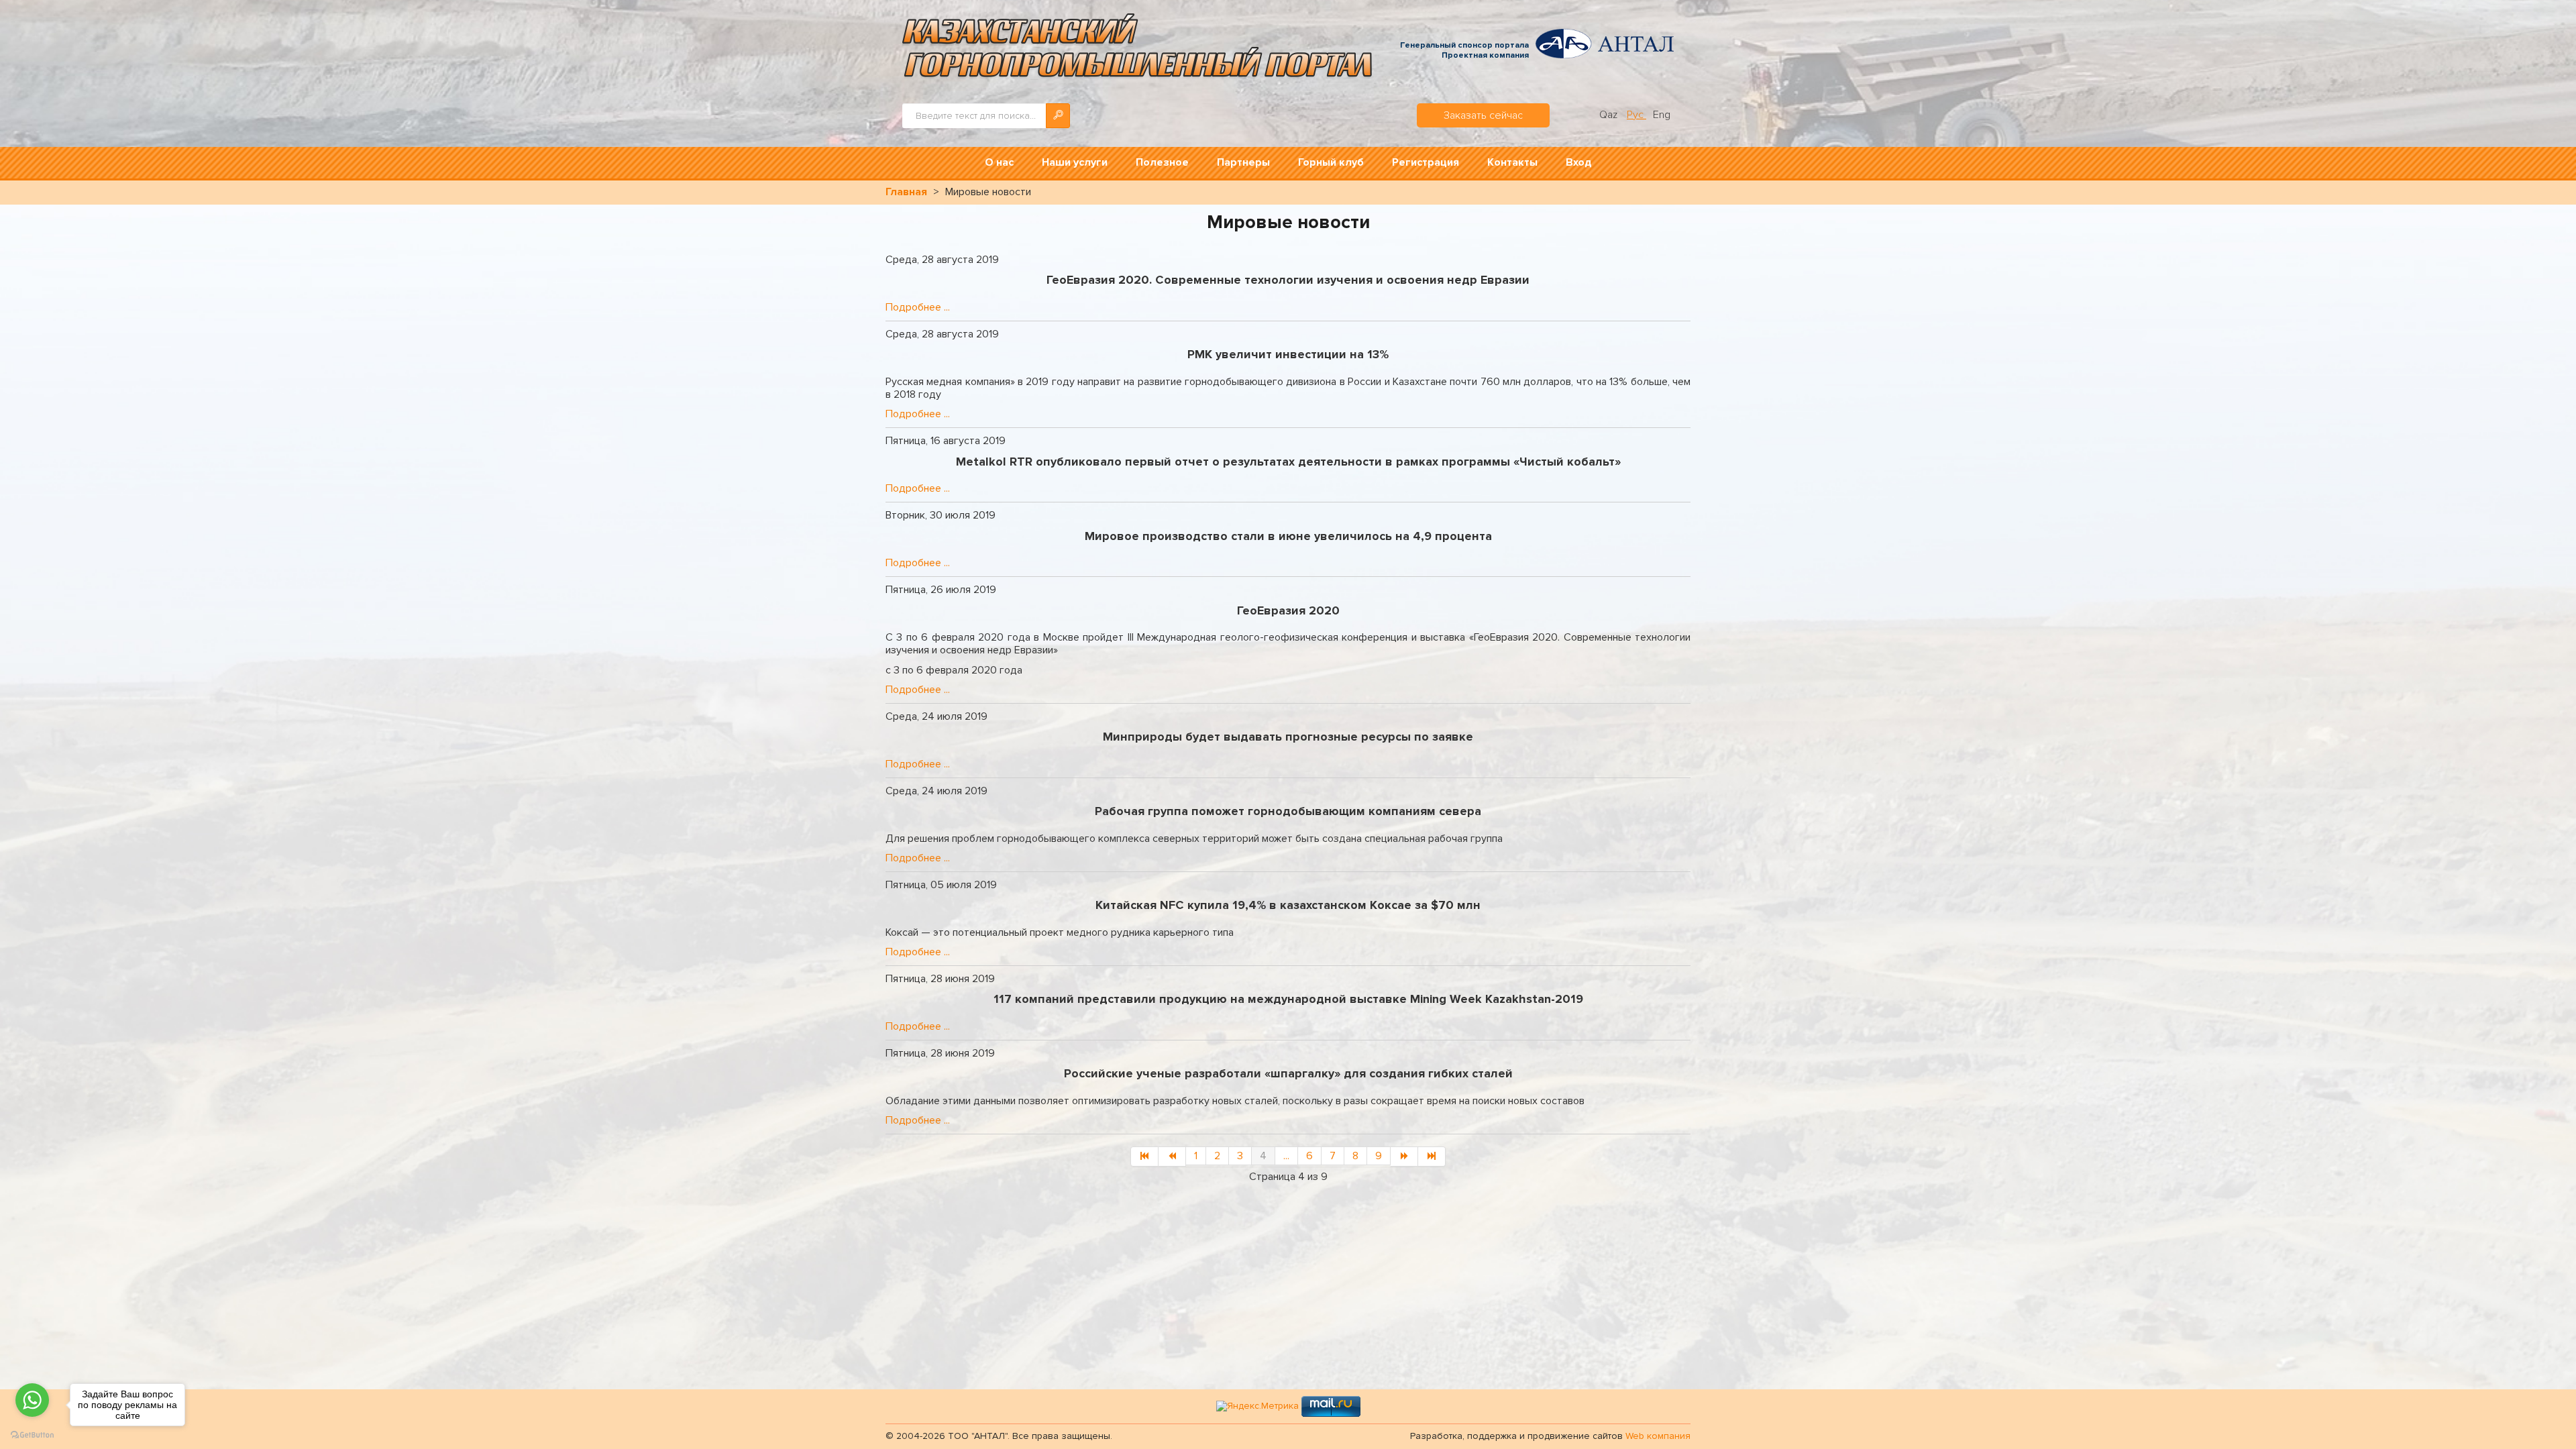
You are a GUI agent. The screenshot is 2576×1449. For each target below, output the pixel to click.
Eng (1662, 115)
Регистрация (1426, 162)
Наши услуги (1075, 162)
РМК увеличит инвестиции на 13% (1288, 354)
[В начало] (1144, 1157)
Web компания (1658, 1436)
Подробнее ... (918, 307)
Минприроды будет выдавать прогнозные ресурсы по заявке (1288, 737)
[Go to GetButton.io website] (32, 1435)
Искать (1058, 116)
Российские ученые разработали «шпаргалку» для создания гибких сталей (1288, 1073)
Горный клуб (1331, 162)
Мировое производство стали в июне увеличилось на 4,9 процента (1288, 536)
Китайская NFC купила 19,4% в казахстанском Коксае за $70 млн (1288, 905)
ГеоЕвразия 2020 (1288, 610)
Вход (1579, 162)
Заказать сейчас (1483, 115)
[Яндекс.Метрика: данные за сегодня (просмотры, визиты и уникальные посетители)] (1257, 1406)
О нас (999, 162)
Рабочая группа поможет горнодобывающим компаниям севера (1288, 811)
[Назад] (1172, 1157)
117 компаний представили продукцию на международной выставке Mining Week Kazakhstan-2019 (1288, 999)
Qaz (1610, 115)
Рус (1636, 115)
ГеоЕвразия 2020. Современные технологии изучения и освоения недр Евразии (1288, 280)
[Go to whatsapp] (32, 1400)
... (1286, 1156)
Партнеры (1243, 162)
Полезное (1162, 162)
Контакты (1512, 162)
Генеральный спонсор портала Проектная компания (1464, 51)
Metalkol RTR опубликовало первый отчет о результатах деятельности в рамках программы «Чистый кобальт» (1288, 462)
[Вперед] (1404, 1157)
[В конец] (1432, 1157)
